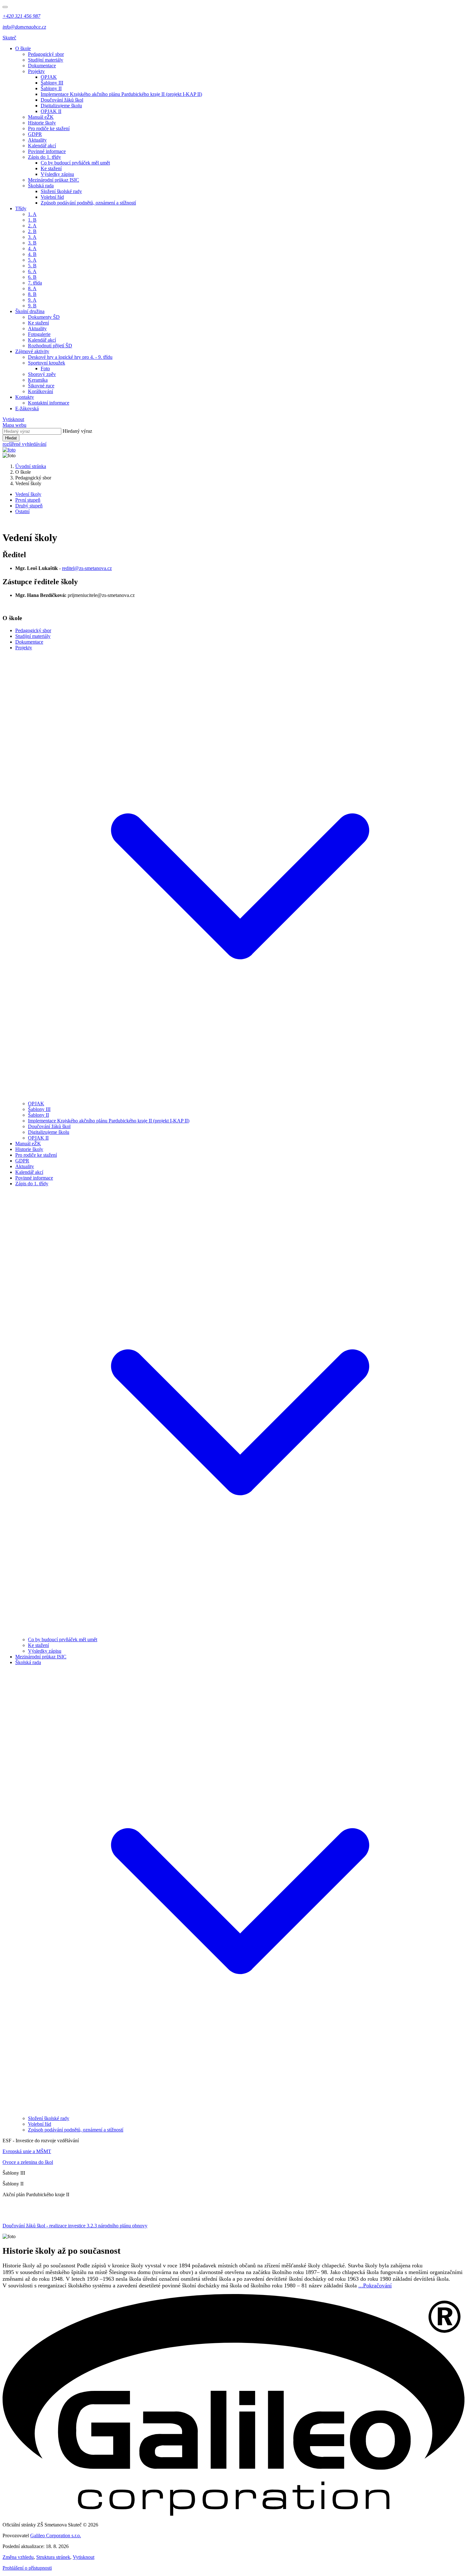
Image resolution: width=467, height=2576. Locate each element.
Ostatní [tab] (22, 511)
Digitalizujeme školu (61, 106)
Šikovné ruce (41, 386)
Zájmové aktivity (32, 351)
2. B (32, 231)
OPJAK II (51, 111)
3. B (32, 243)
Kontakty (25, 397)
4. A (32, 248)
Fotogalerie (39, 334)
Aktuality (37, 140)
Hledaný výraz (77, 431)
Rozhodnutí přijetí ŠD (50, 346)
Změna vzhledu (18, 2557)
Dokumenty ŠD (44, 317)
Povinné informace (47, 151)
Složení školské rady (61, 191)
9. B (32, 306)
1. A (32, 214)
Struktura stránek (53, 2557)
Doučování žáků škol (62, 100)
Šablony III (52, 83)
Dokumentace (42, 66)
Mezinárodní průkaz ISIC (54, 180)
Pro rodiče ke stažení (49, 128)
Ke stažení (51, 168)
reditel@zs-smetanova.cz (87, 568)
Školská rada (41, 186)
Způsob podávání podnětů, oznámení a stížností (88, 203)
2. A (32, 226)
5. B (32, 266)
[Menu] (5, 7)
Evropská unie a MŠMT (27, 2151)
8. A (32, 288)
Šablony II (51, 88)
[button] (240, 1098)
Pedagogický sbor (46, 54)
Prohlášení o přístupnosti (27, 2568)
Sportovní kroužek (47, 363)
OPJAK (49, 77)
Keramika (38, 380)
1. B (32, 220)
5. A (32, 260)
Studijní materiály (46, 60)
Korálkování (41, 391)
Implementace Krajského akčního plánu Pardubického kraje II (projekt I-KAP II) (121, 94)
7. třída (35, 283)
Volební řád (52, 197)
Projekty (36, 71)
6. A (32, 271)
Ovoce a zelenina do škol (28, 2162)
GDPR (35, 134)
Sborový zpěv (42, 374)
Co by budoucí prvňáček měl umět (75, 163)
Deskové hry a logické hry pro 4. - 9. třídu (70, 357)
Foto (45, 368)
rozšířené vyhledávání (24, 444)
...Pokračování (375, 2285)
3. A (32, 237)
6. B (32, 277)
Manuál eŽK (41, 117)
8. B (32, 294)
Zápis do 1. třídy (44, 157)
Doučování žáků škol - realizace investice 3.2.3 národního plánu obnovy (75, 2226)
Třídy (21, 208)
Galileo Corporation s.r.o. (56, 2536)
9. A (32, 300)
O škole (23, 48)
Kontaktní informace (49, 403)
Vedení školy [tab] (28, 494)
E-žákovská (27, 408)
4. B (32, 254)
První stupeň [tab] (28, 500)
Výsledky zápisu (57, 174)
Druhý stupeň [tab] (29, 506)
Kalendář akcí (42, 146)
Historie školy (42, 123)
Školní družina (30, 311)
